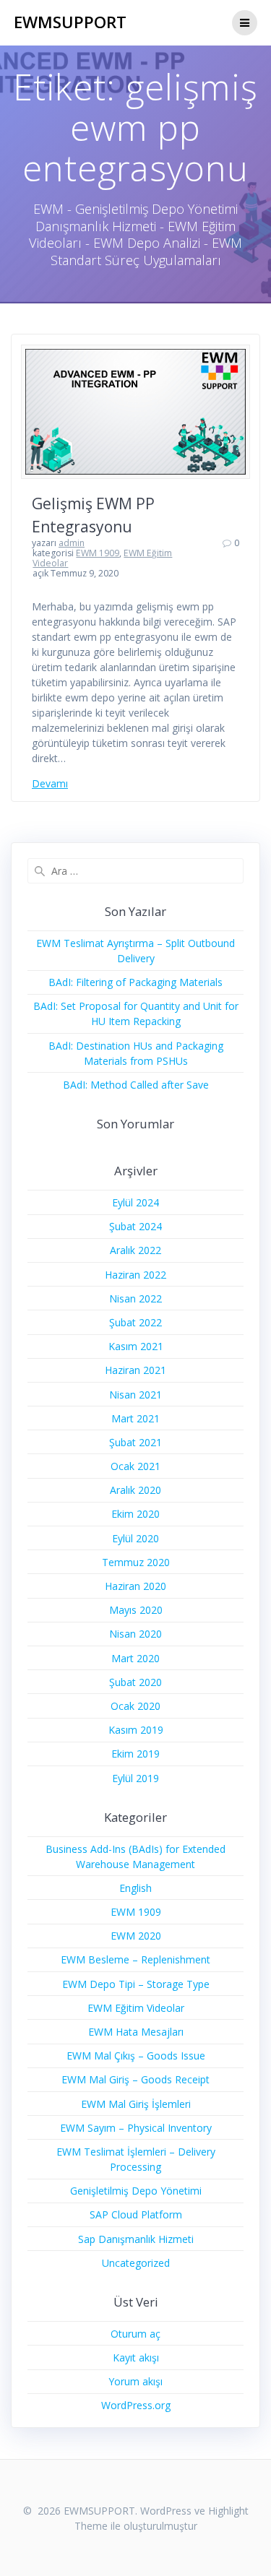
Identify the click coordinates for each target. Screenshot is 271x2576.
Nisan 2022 (135, 1298)
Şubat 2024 (135, 1226)
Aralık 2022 (135, 1250)
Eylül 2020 (135, 1538)
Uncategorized (136, 2263)
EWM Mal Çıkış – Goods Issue (136, 2056)
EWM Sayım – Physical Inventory (136, 2128)
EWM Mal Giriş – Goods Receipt (135, 2079)
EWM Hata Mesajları (136, 2032)
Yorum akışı (135, 2381)
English (135, 1888)
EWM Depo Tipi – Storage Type (136, 1984)
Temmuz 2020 (136, 1562)
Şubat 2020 (135, 1682)
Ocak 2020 (135, 1706)
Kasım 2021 (136, 1346)
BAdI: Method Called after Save (136, 1085)
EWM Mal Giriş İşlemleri (136, 2104)
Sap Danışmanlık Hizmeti (136, 2239)
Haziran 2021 (135, 1370)
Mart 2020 (135, 1658)
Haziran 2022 (135, 1275)
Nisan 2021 (135, 1395)
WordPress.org (136, 2405)
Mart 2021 (135, 1418)
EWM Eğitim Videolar (136, 2008)
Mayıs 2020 (136, 1610)
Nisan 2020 (135, 1634)
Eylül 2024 (135, 1202)
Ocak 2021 (135, 1466)
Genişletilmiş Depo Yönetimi (136, 2191)
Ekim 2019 (135, 1754)
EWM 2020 (136, 1936)
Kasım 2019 (136, 1730)
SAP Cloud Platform (136, 2214)
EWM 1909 (98, 553)
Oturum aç (135, 2334)
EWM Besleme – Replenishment (135, 1959)
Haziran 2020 (135, 1586)
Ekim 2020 (135, 1514)
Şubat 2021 (135, 1442)
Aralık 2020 (135, 1490)
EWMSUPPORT (70, 22)
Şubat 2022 (135, 1322)
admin (72, 543)
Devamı (50, 783)
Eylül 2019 (135, 1778)
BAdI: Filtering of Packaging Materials (135, 982)
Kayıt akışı (136, 2357)
